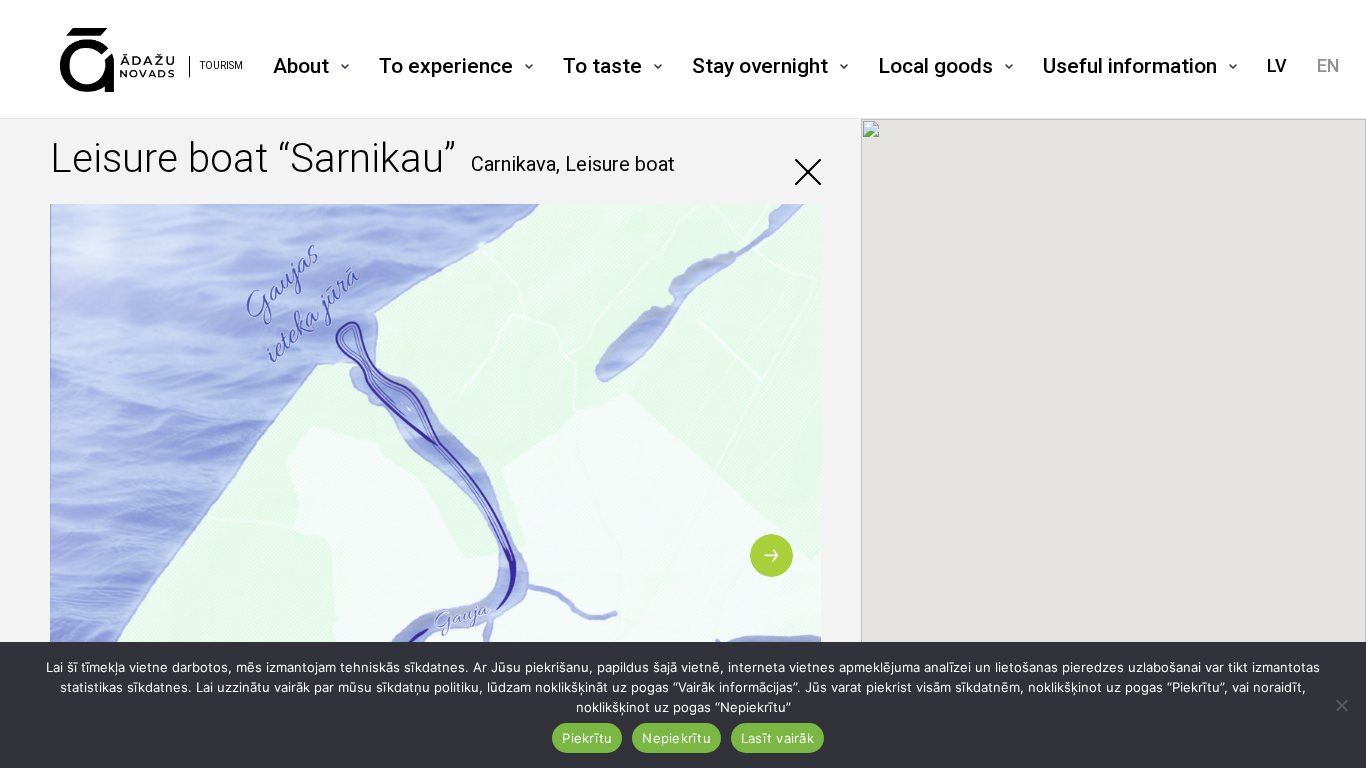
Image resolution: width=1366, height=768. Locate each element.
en (1328, 65)
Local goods (935, 66)
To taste (602, 66)
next (771, 555)
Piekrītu (587, 738)
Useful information (1130, 66)
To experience (446, 66)
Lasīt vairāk (777, 738)
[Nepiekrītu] (1341, 705)
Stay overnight (760, 66)
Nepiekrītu (676, 738)
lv (1277, 65)
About (301, 66)
